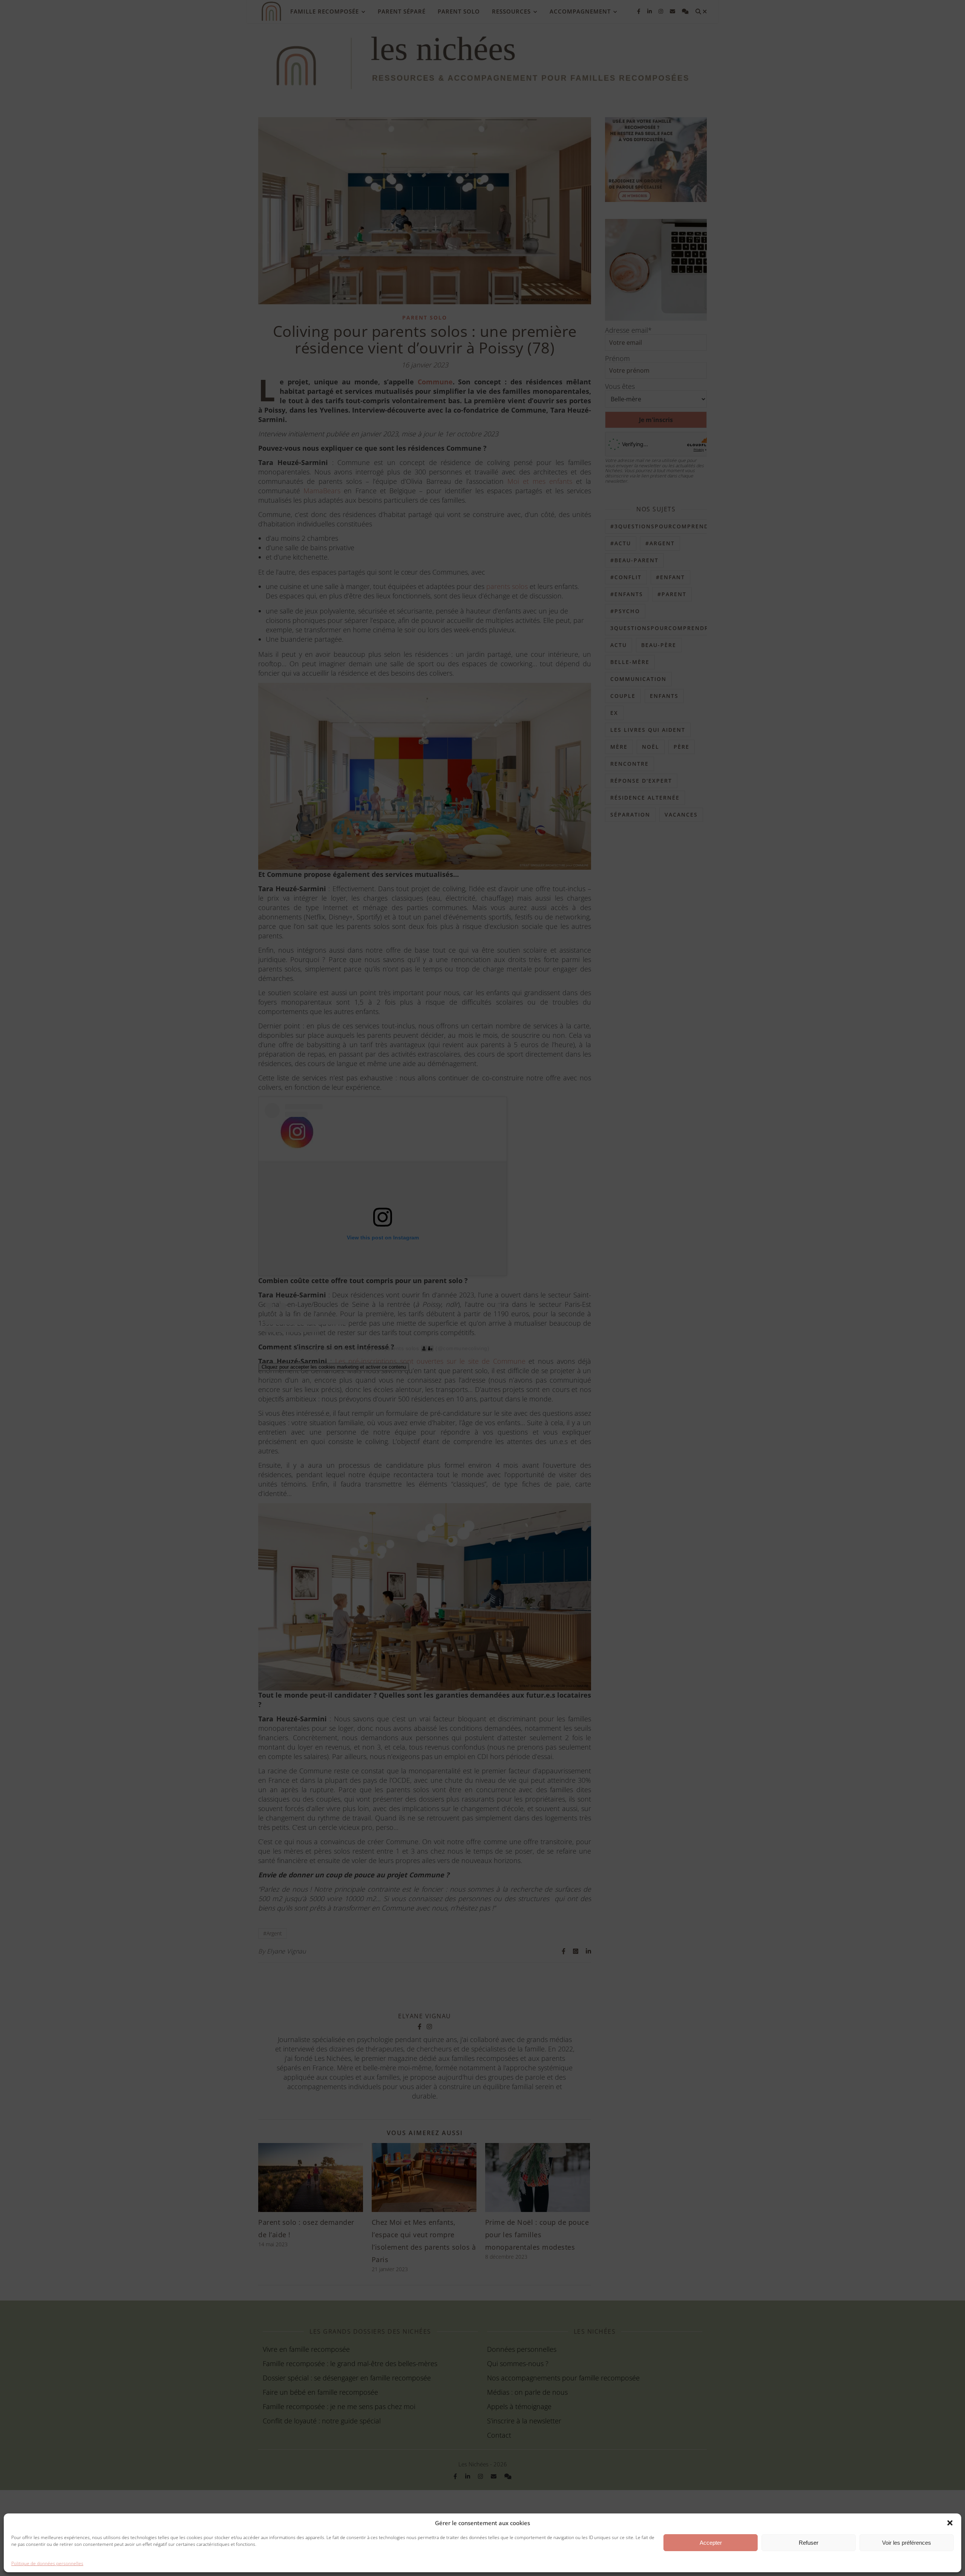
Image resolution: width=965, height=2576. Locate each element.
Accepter (711, 2543)
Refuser (809, 2543)
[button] (950, 2523)
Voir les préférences (907, 2543)
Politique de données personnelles (47, 2563)
